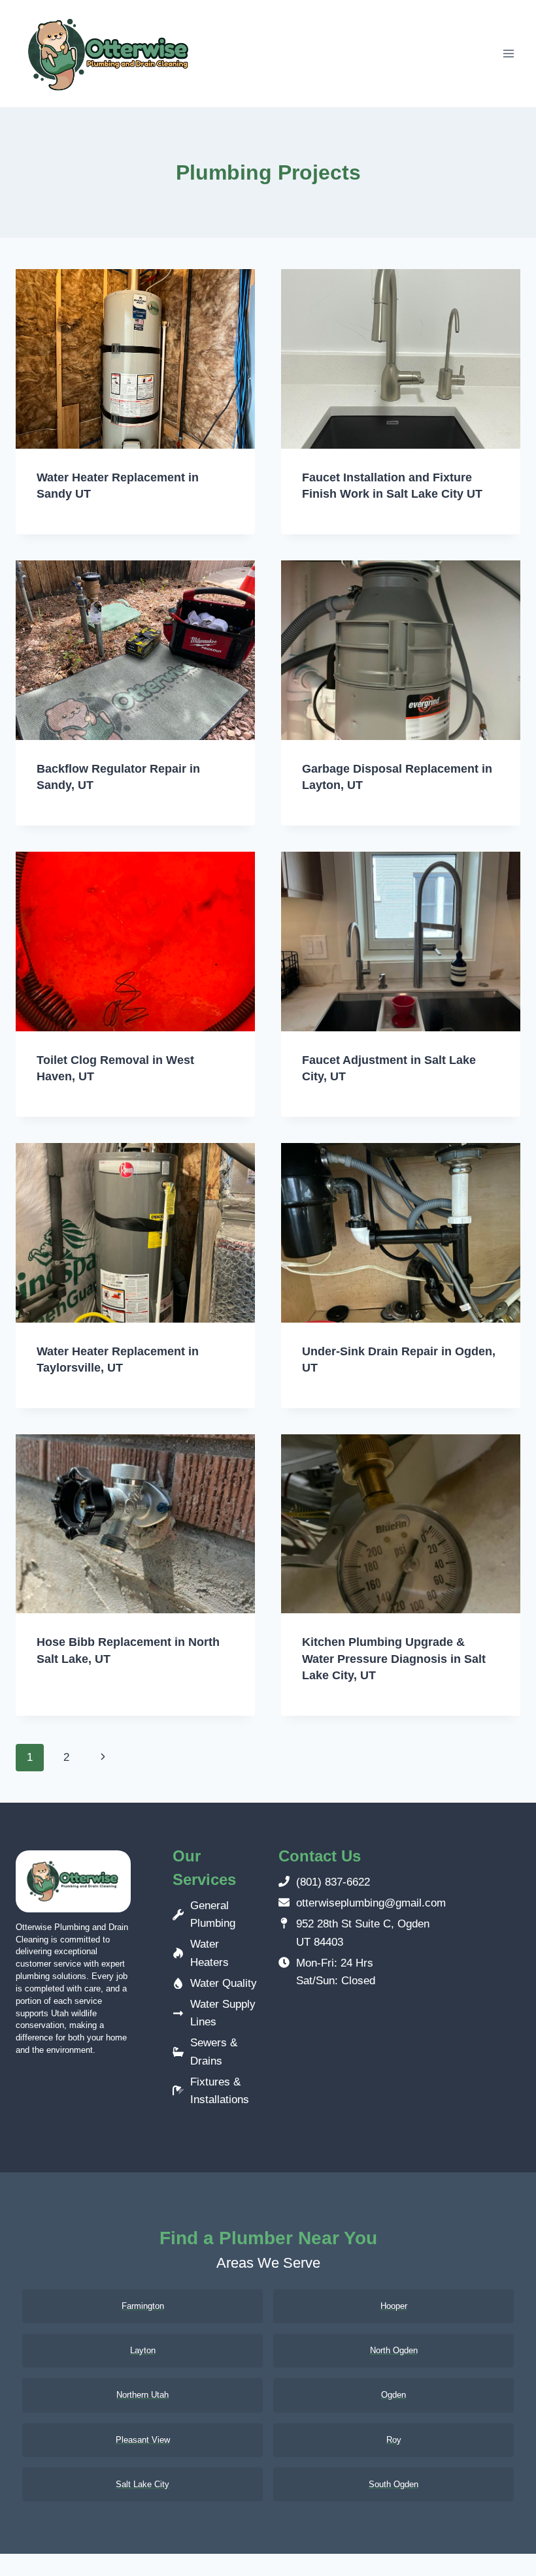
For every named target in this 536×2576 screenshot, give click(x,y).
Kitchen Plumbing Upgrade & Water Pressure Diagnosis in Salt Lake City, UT (394, 1658)
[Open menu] (508, 54)
